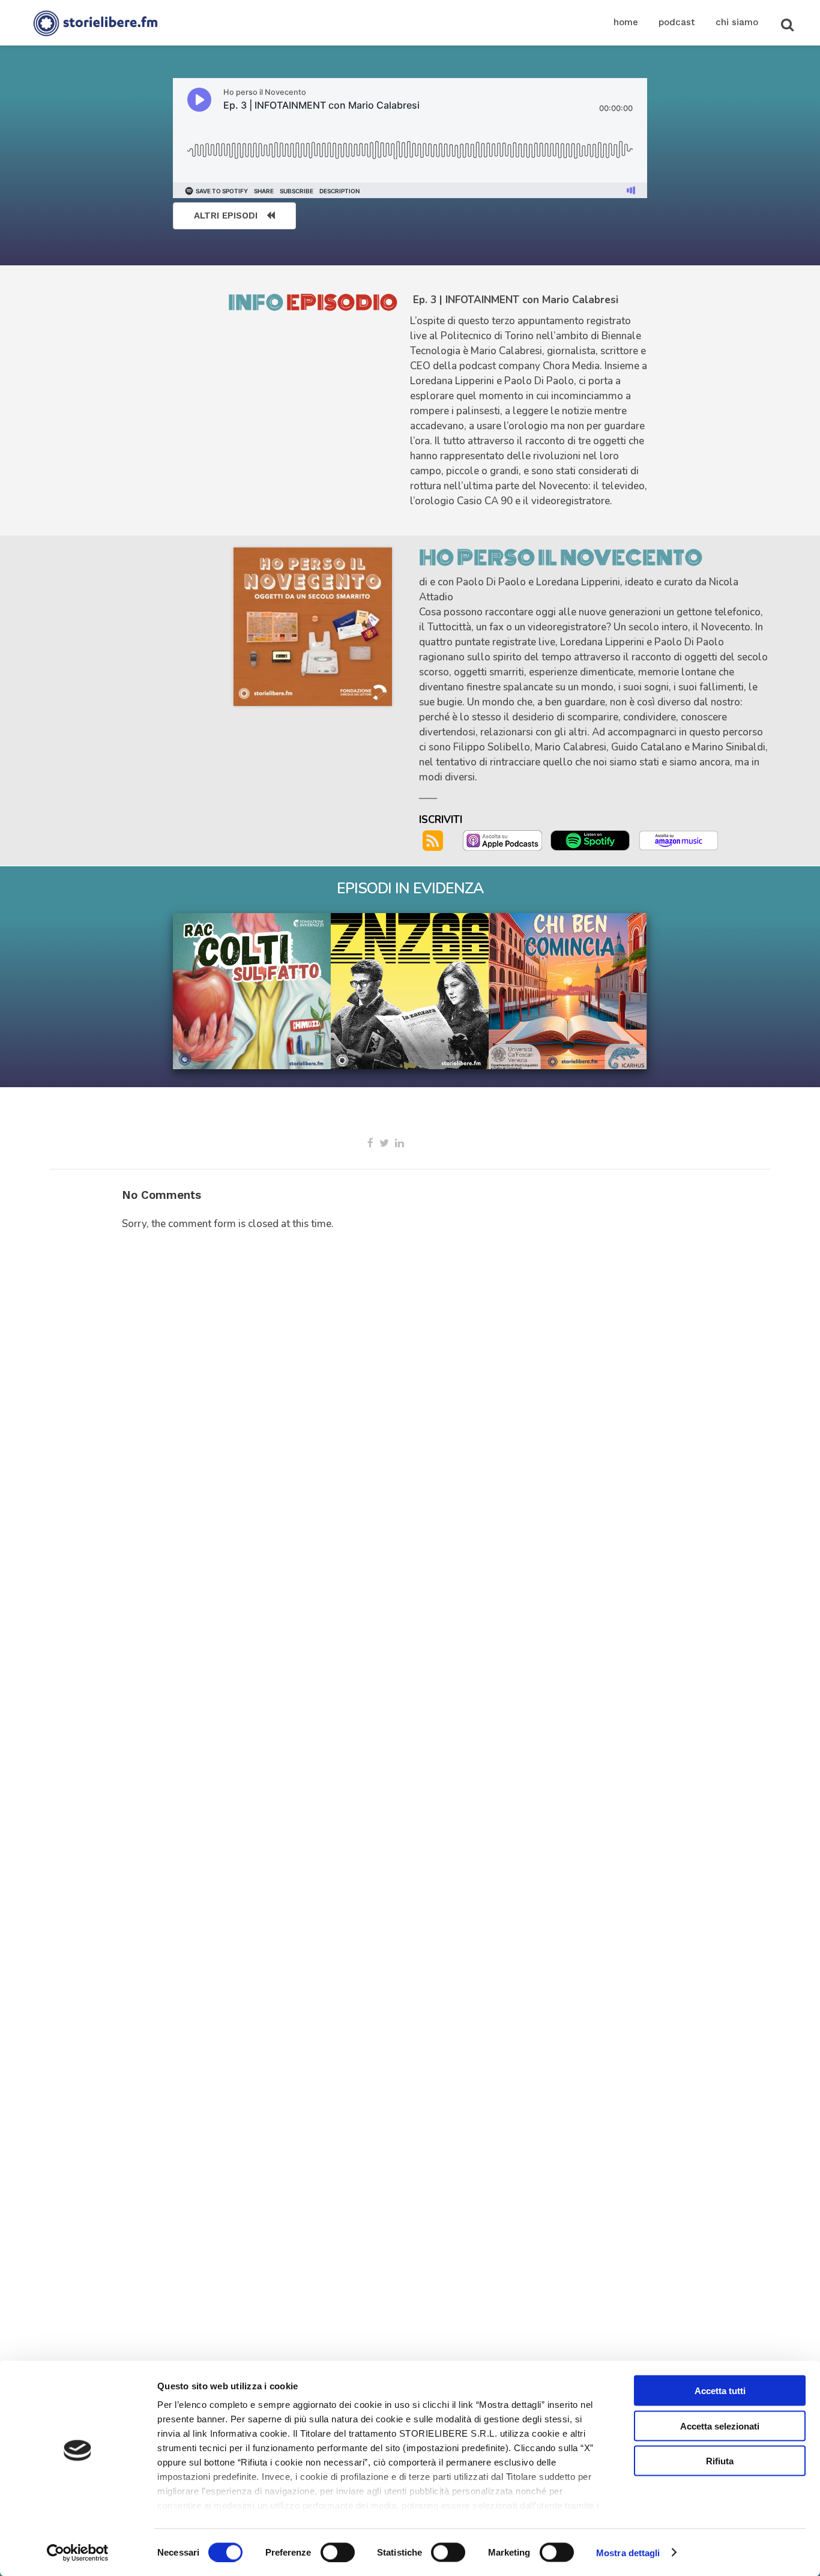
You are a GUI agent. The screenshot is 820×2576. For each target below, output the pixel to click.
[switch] (338, 2552)
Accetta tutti (720, 2391)
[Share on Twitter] (384, 1143)
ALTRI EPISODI (226, 216)
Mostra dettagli (628, 2552)
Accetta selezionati (720, 2426)
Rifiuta (720, 2461)
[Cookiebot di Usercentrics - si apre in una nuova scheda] (78, 2553)
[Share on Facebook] (370, 1143)
